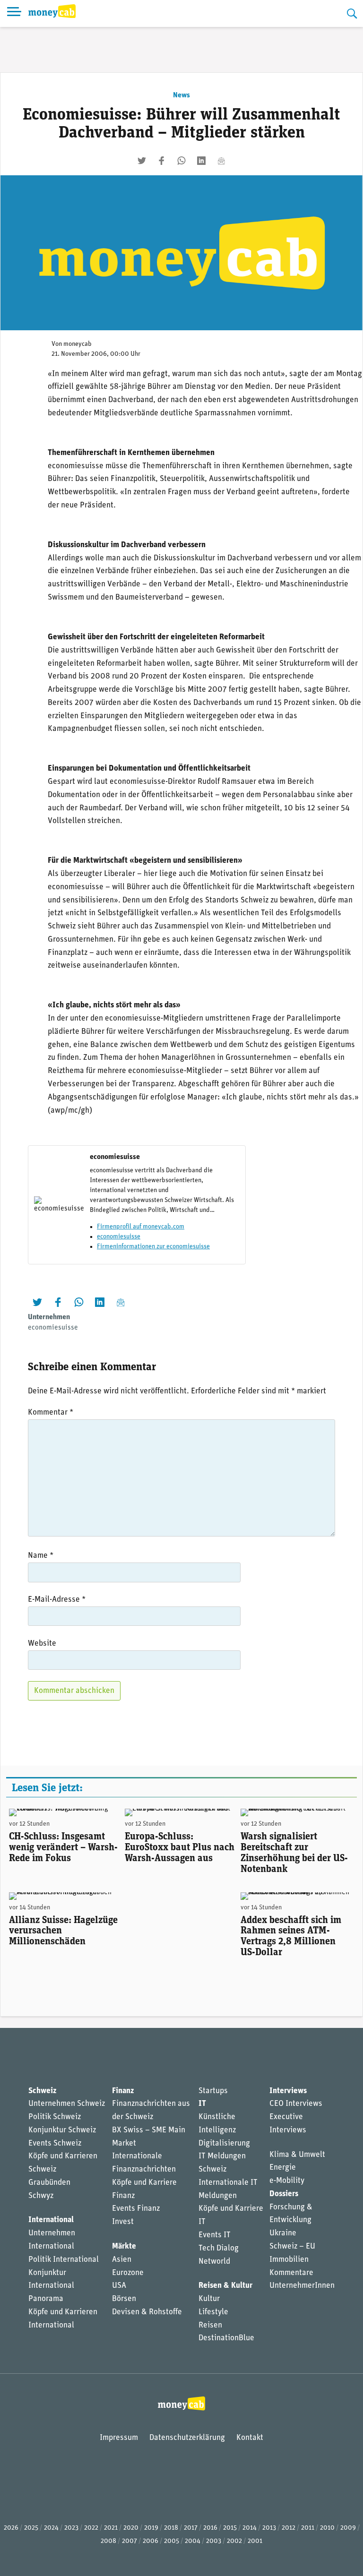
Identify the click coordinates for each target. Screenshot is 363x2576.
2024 (51, 2528)
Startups (213, 2091)
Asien (122, 2260)
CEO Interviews (296, 2104)
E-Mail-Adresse (57, 1600)
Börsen (124, 2299)
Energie (283, 2168)
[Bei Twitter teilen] (142, 161)
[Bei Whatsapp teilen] (181, 161)
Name (41, 1556)
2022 (91, 2528)
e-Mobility (287, 2181)
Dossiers (284, 2194)
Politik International (64, 2260)
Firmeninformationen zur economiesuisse (153, 1247)
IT (202, 2104)
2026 (11, 2528)
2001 (255, 2541)
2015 (230, 2528)
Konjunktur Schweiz (62, 2130)
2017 (191, 2528)
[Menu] (14, 13)
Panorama (46, 2299)
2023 (71, 2528)
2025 (31, 2528)
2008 (108, 2541)
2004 (193, 2541)
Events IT (215, 2235)
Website (42, 1644)
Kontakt (250, 2438)
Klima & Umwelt (297, 2155)
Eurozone (128, 2273)
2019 (151, 2528)
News (181, 95)
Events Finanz (136, 2209)
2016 (210, 2528)
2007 (130, 2541)
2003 (214, 2541)
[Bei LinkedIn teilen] (201, 161)
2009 (348, 2528)
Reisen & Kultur (225, 2286)
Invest (123, 2222)
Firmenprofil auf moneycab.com (141, 1227)
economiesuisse (119, 1237)
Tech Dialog (219, 2248)
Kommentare (291, 2273)
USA (119, 2286)
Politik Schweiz (55, 2117)
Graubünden (49, 2183)
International (51, 2220)
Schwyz (41, 2196)
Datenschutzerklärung (187, 2438)
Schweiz (42, 2091)
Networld (214, 2262)
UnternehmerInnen (302, 2286)
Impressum (119, 2438)
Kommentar (51, 1413)
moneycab (78, 344)
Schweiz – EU (292, 2246)
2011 (308, 2528)
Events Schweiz (55, 2143)
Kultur (209, 2299)
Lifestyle (213, 2312)
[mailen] (221, 161)
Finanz (123, 2091)
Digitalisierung (224, 2143)
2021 (111, 2528)
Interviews (288, 2091)
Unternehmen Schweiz (67, 2104)
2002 (234, 2541)
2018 (171, 2528)
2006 (151, 2541)
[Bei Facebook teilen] (162, 161)
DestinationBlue (226, 2338)
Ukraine (283, 2233)
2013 (269, 2528)
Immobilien (289, 2260)
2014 (250, 2528)
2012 (289, 2528)
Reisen (210, 2325)
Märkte (124, 2246)
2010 (327, 2528)
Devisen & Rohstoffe (147, 2312)
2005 (172, 2541)
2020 (131, 2528)
